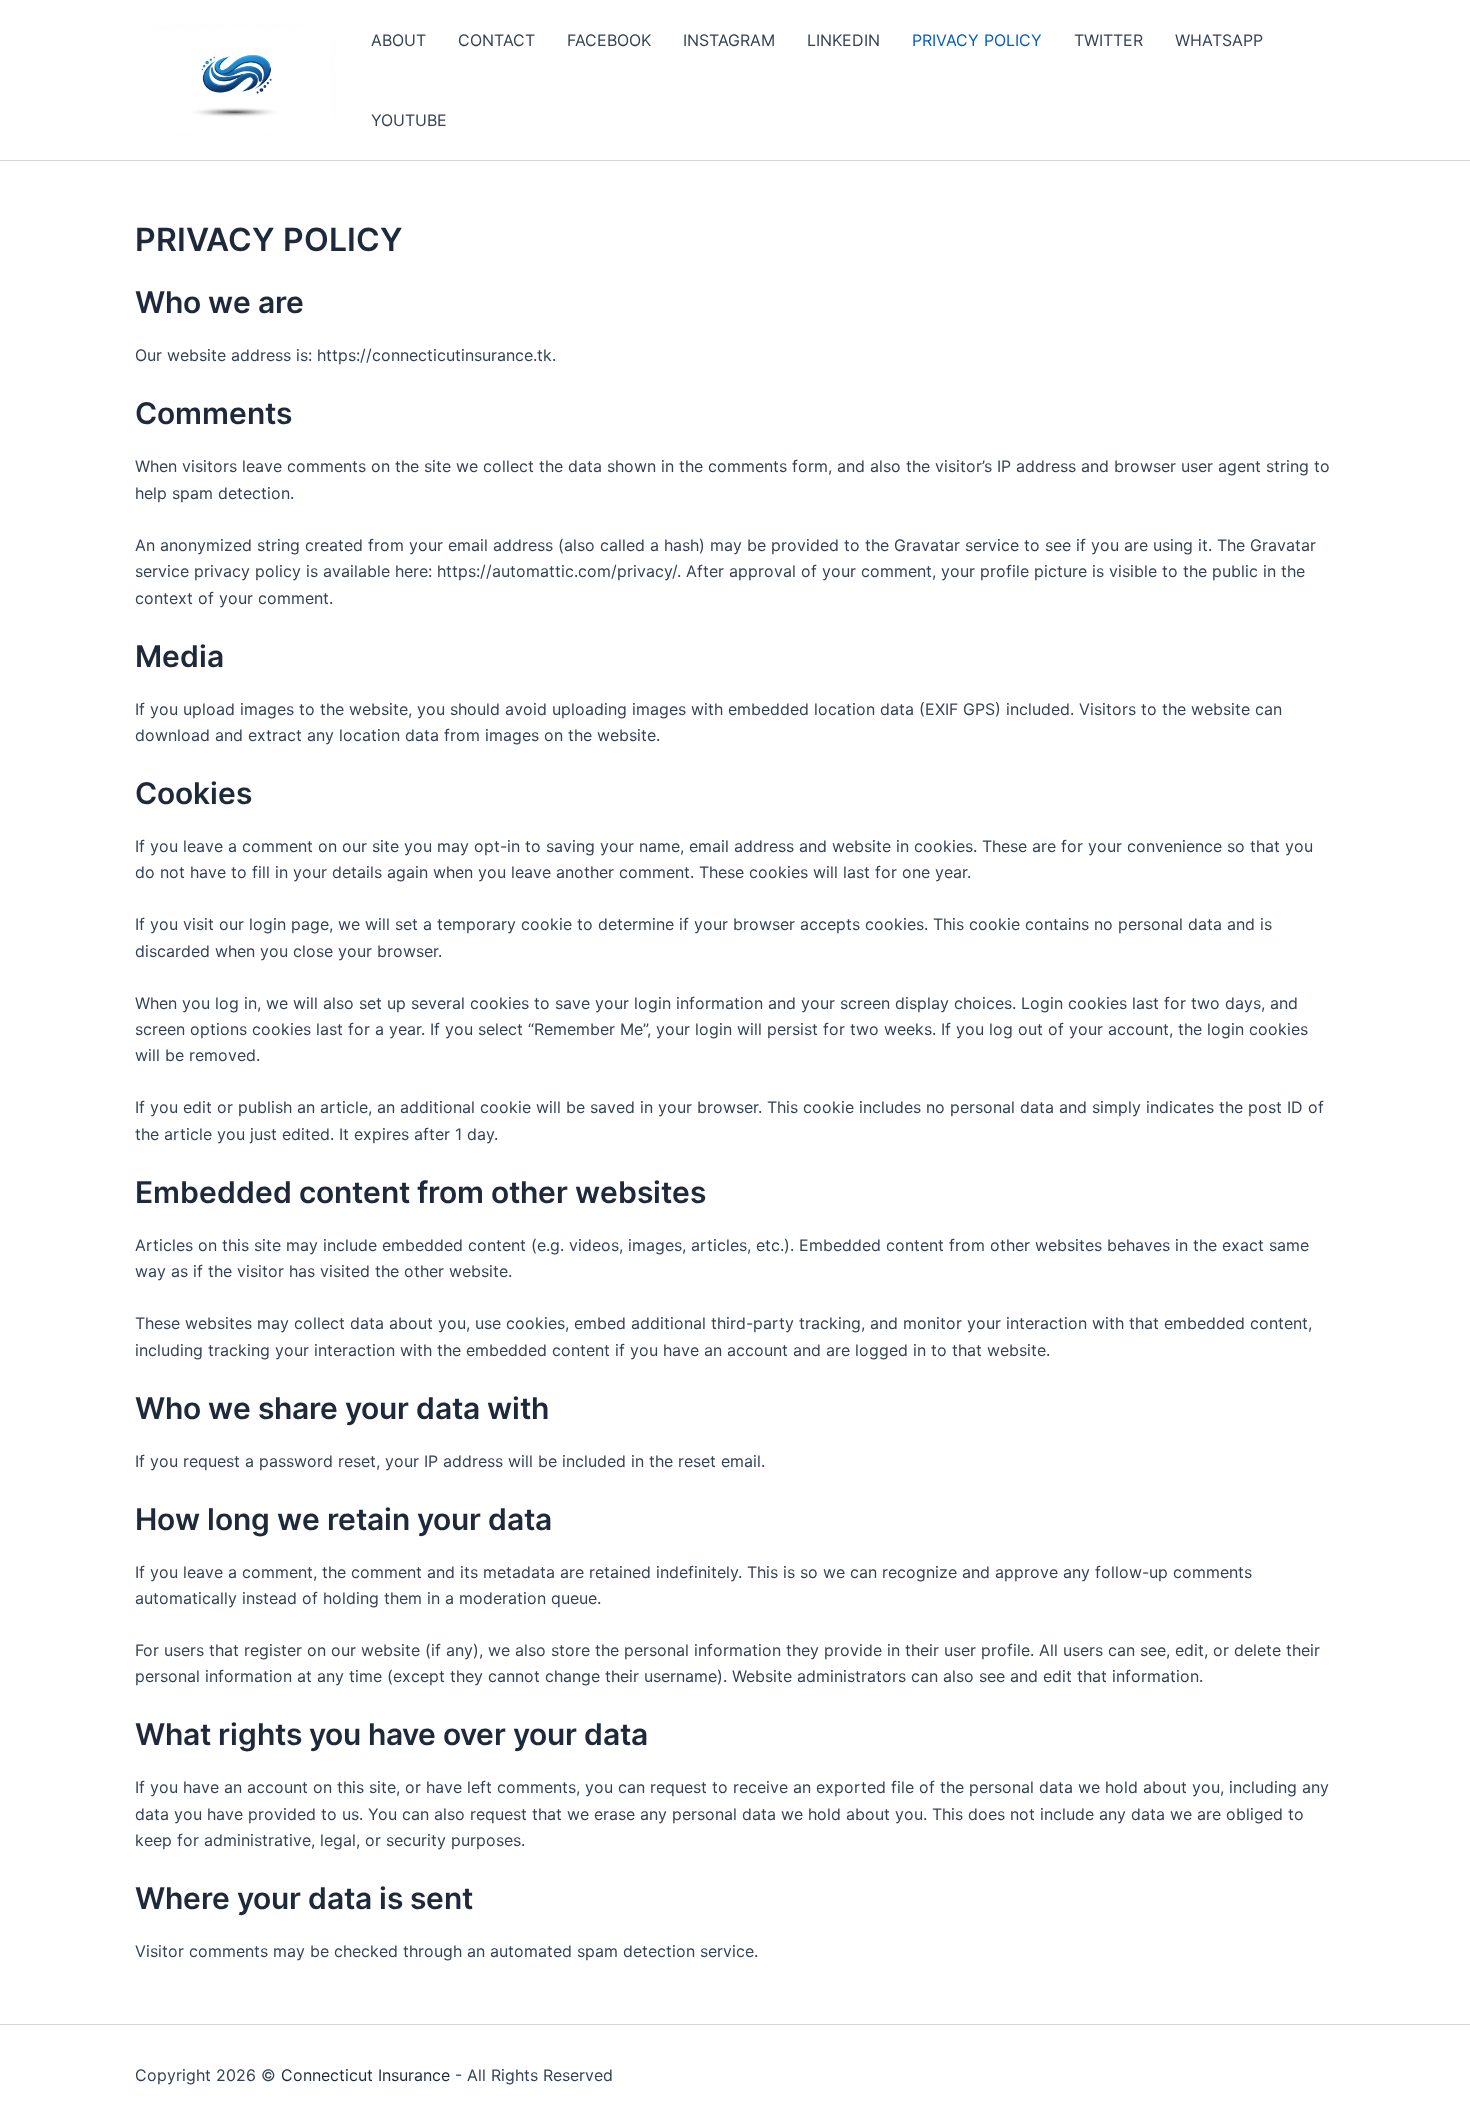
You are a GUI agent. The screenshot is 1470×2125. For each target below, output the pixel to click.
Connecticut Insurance (365, 2075)
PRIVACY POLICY (977, 40)
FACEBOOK (609, 40)
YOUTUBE (409, 120)
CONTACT (496, 40)
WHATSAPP (1219, 40)
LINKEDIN (843, 40)
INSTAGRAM (729, 40)
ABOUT (398, 40)
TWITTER (1108, 40)
